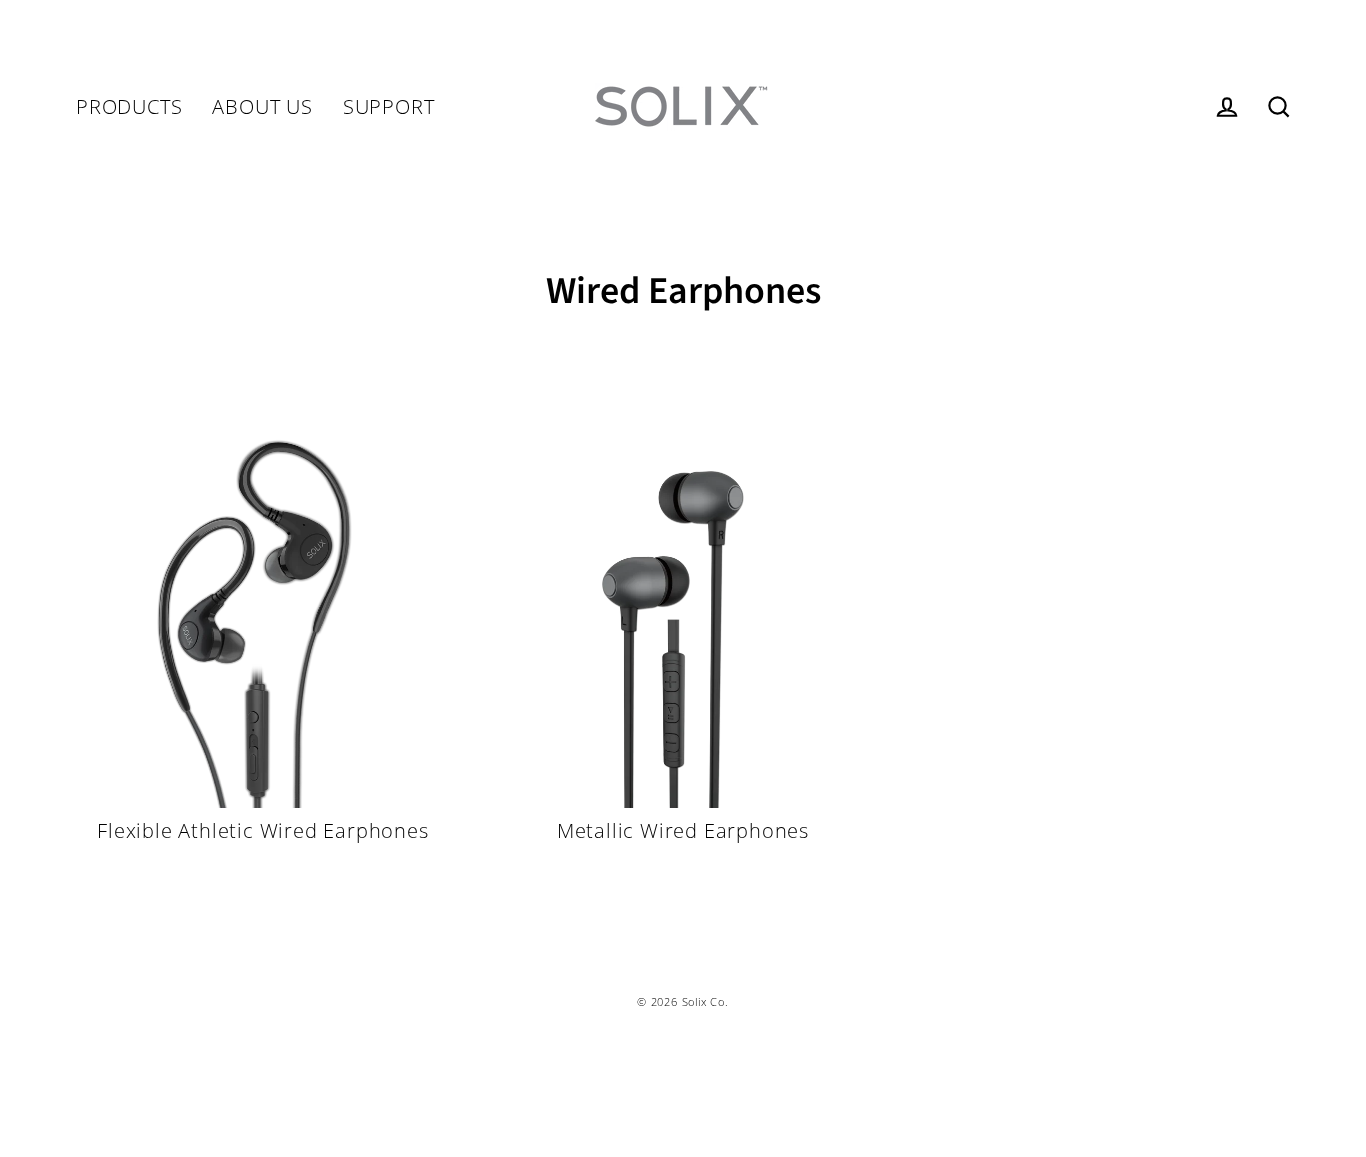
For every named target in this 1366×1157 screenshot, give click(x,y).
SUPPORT (389, 106)
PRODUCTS (129, 106)
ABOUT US (262, 106)
